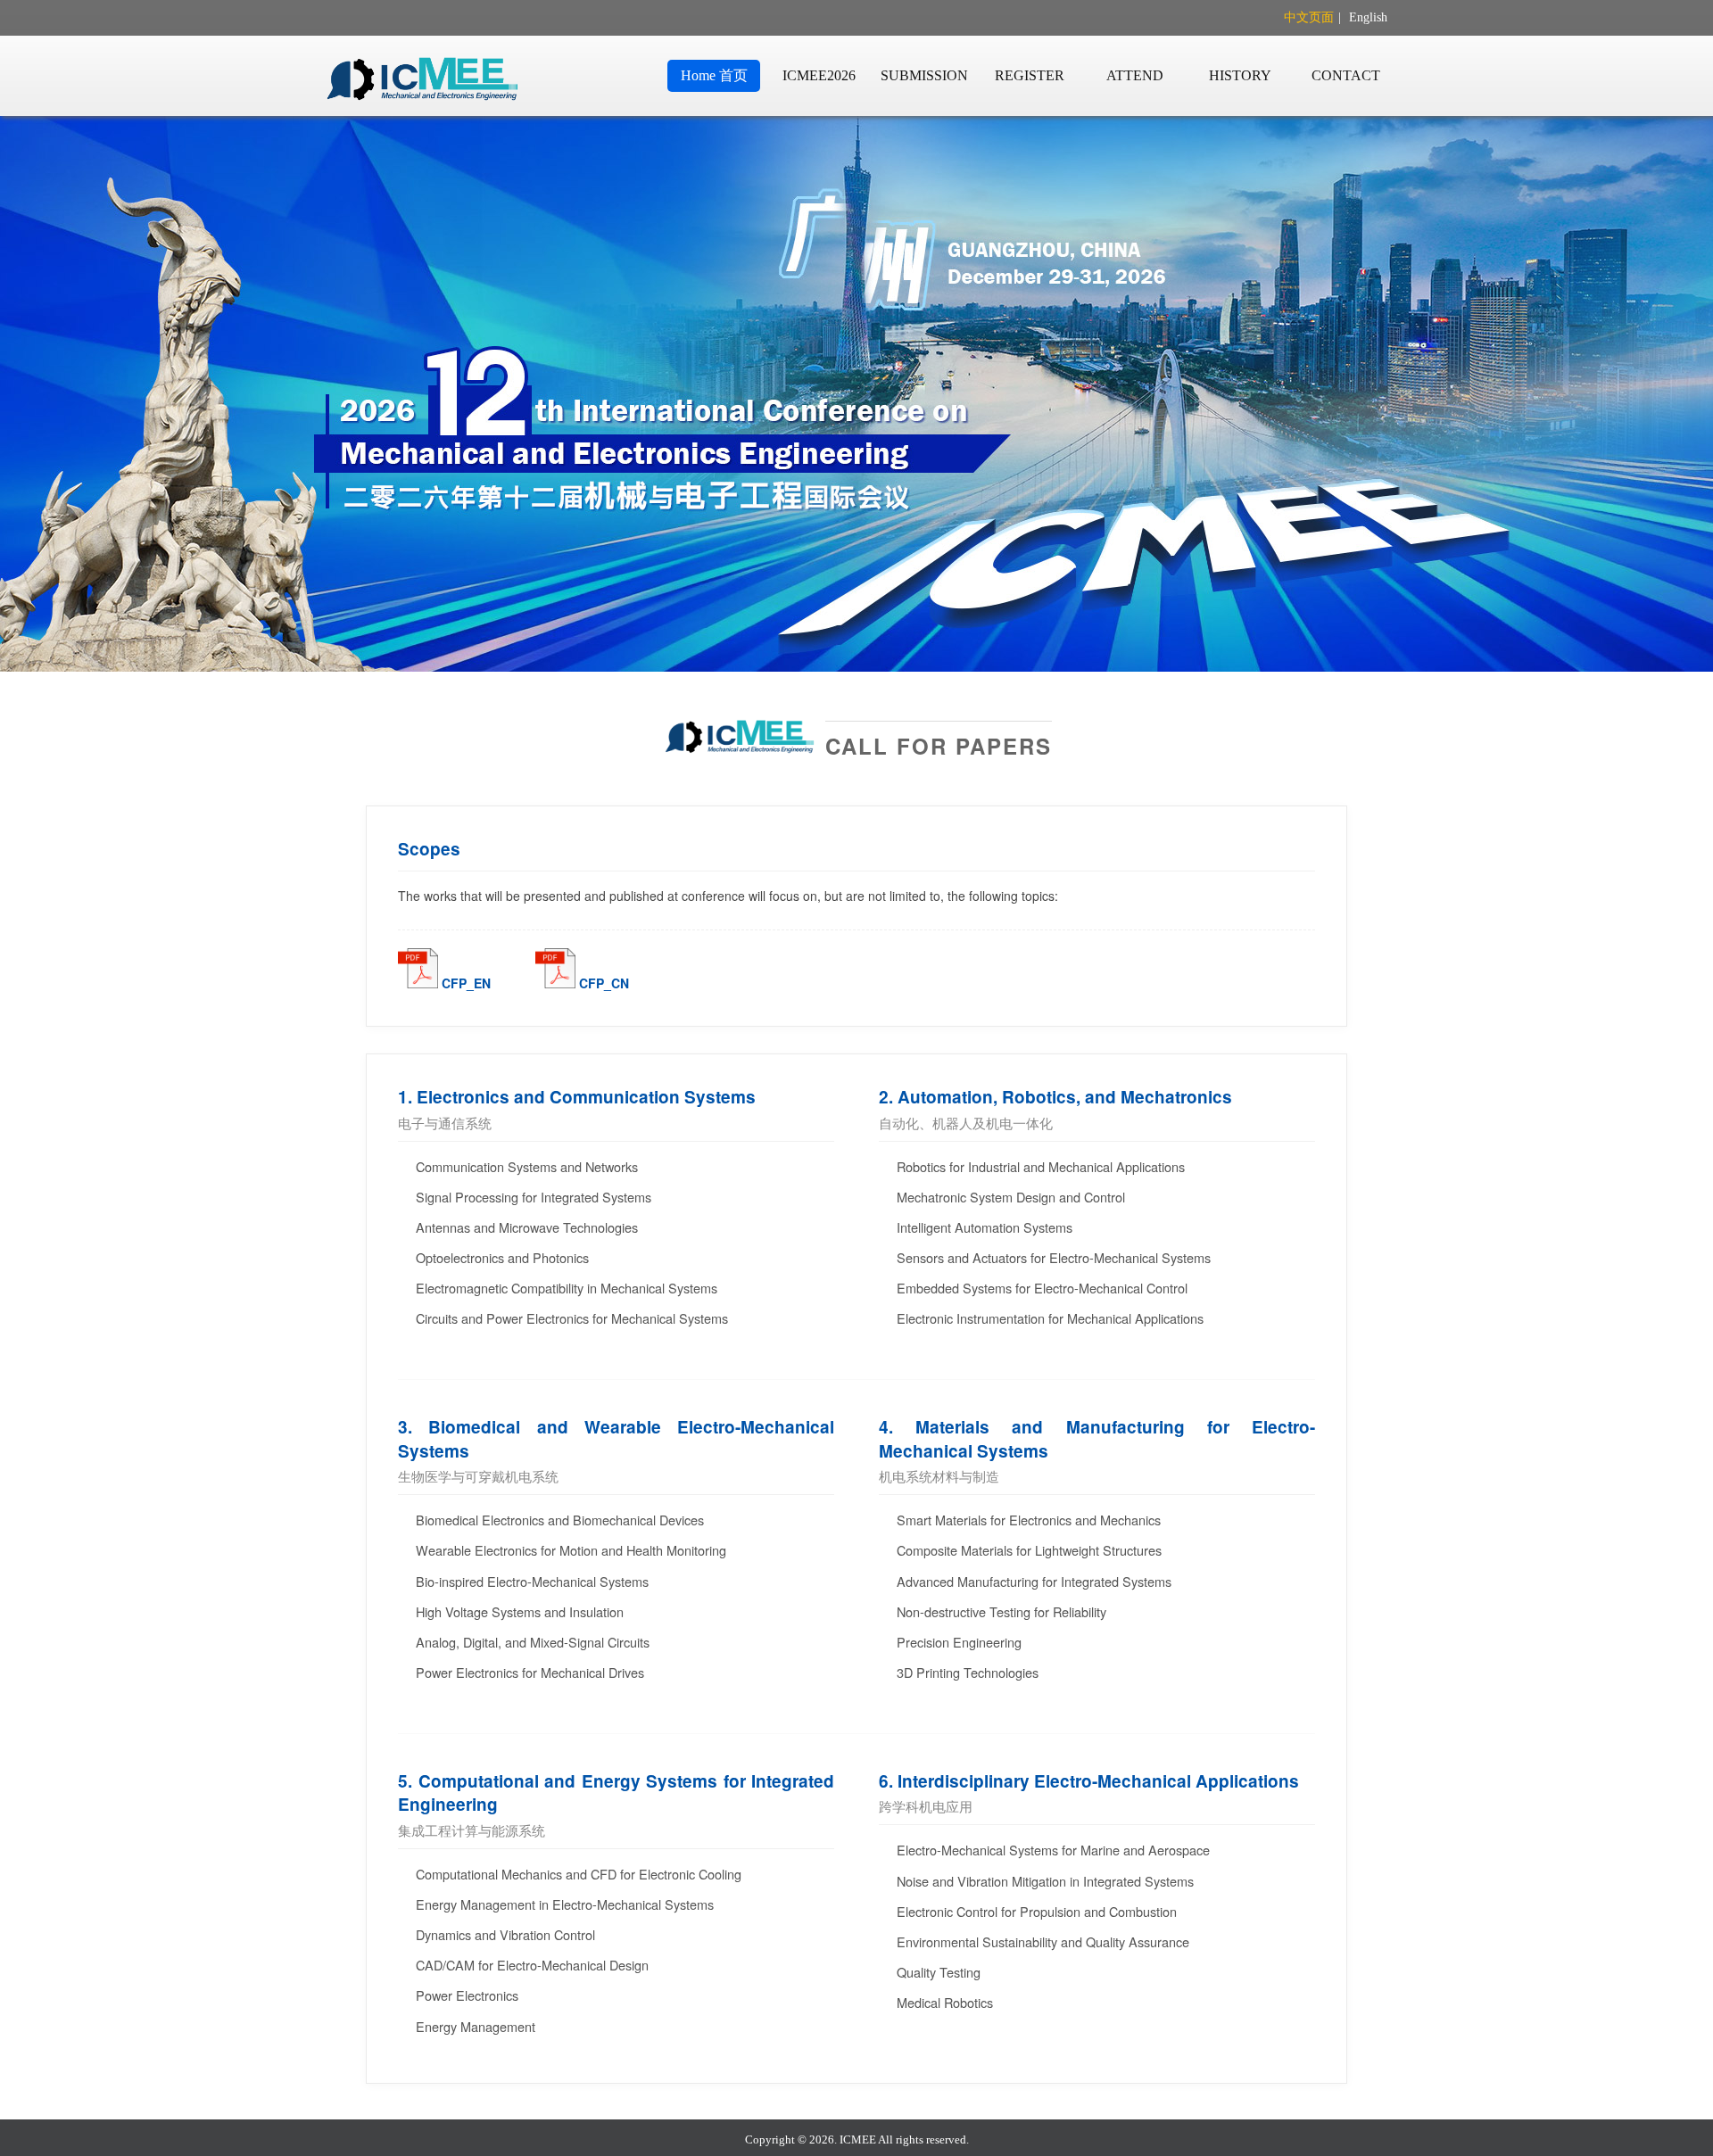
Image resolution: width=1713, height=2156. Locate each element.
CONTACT (1346, 75)
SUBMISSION (924, 75)
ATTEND (1135, 75)
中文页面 (1309, 17)
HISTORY (1240, 75)
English (1368, 17)
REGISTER (1030, 75)
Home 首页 (714, 75)
